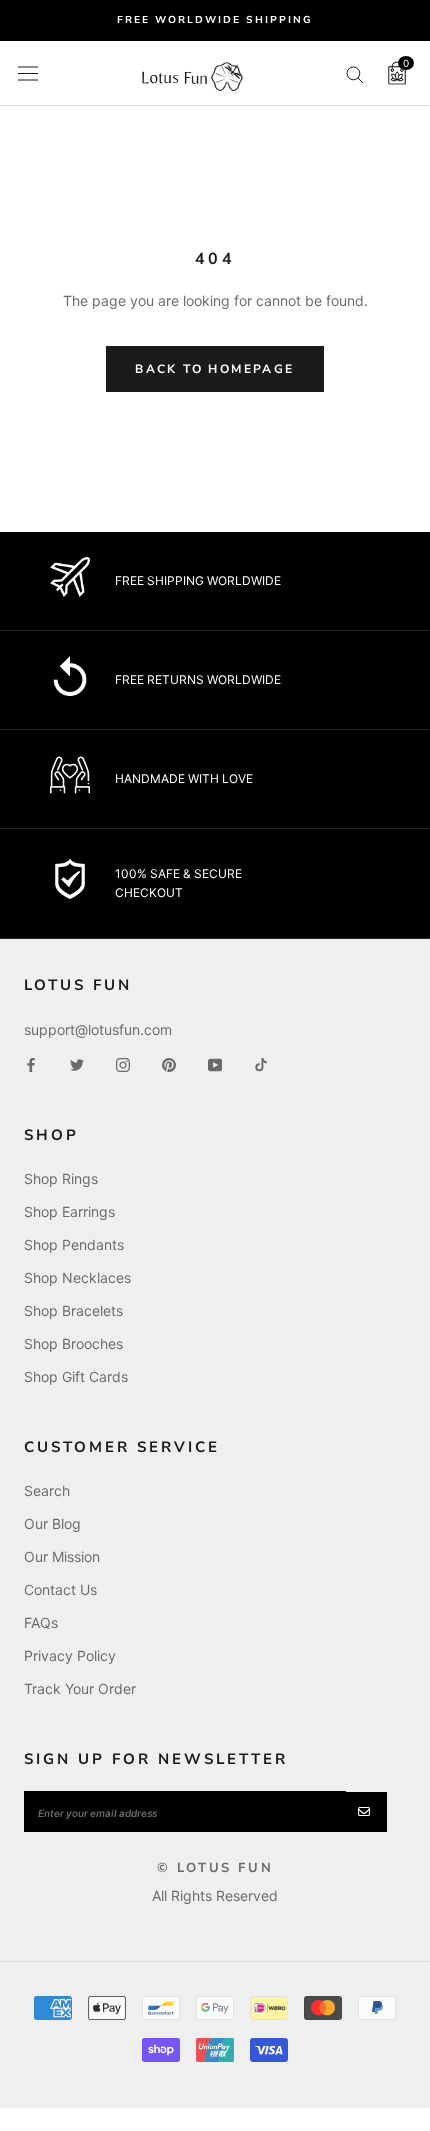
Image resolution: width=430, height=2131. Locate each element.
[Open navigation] (28, 73)
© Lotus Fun (215, 1868)
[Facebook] (31, 1063)
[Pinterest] (169, 1063)
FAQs (41, 1622)
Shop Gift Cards (76, 1376)
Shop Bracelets (73, 1310)
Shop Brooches (73, 1343)
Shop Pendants (74, 1244)
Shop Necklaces (77, 1277)
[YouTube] (215, 1063)
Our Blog (52, 1523)
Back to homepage (214, 369)
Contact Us (60, 1589)
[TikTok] (261, 1063)
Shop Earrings (69, 1211)
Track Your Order (80, 1688)
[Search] (355, 73)
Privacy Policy (70, 1655)
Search (47, 1490)
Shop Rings (61, 1178)
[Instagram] (123, 1063)
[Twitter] (77, 1063)
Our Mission (62, 1556)
